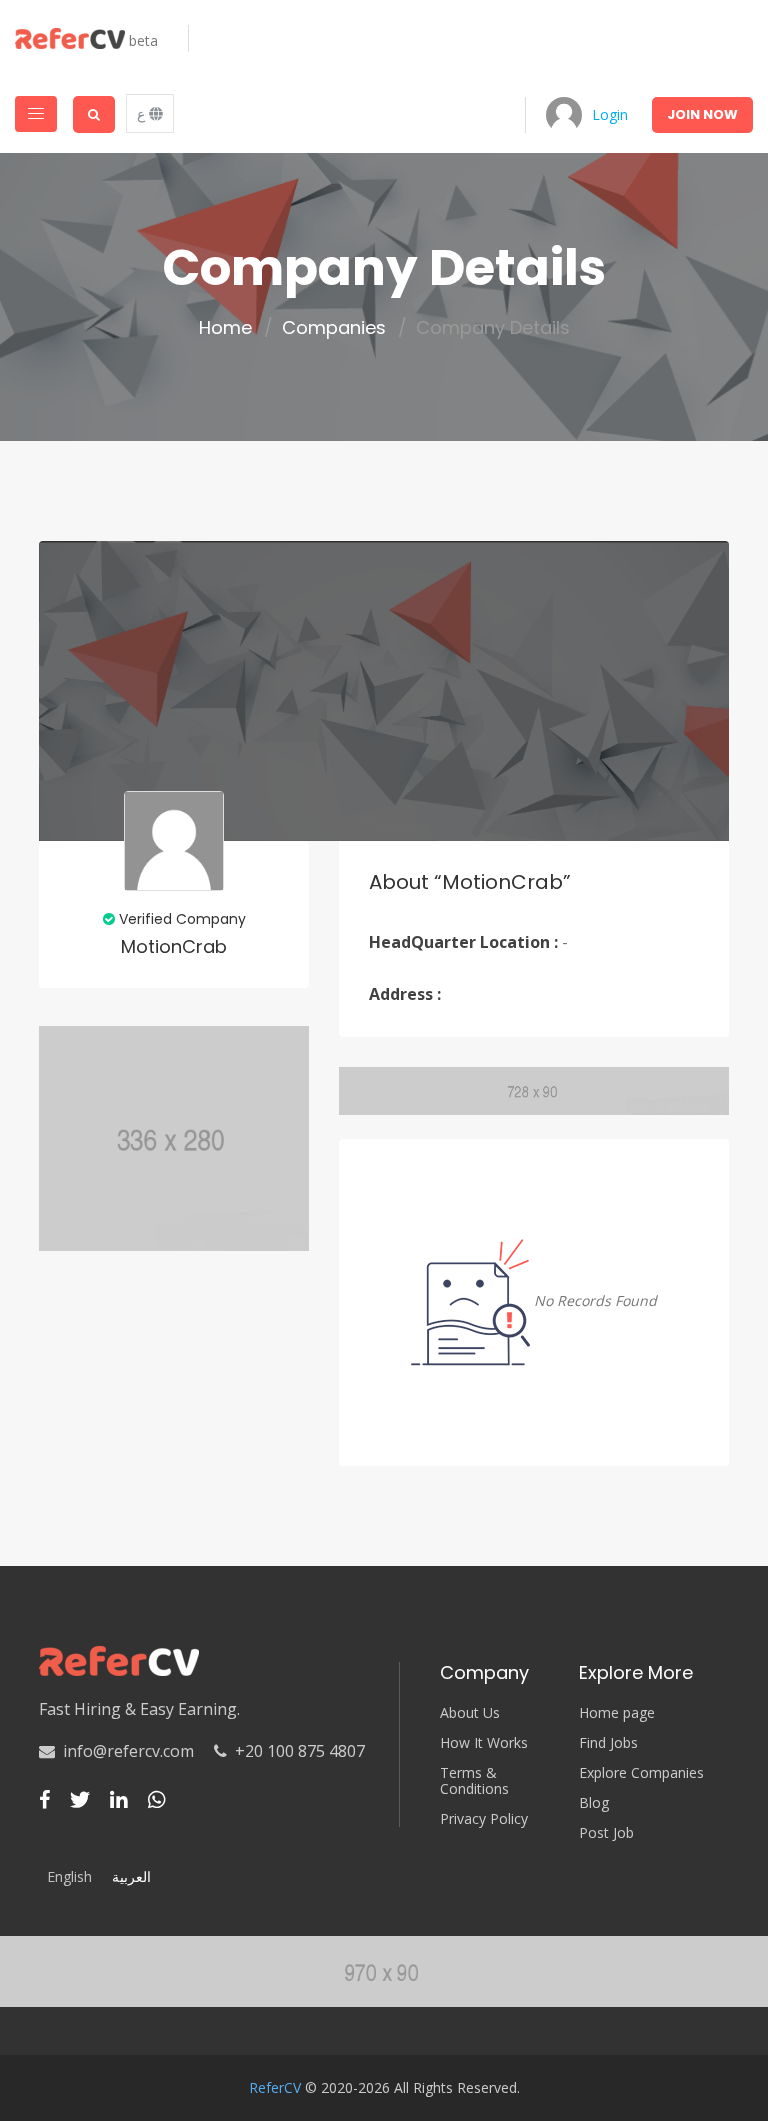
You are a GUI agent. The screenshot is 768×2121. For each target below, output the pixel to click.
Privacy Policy (484, 1819)
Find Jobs (608, 1743)
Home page (617, 1713)
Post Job (606, 1833)
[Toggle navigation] (36, 114)
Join (702, 114)
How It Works (484, 1743)
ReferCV (275, 2087)
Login (610, 114)
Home (225, 328)
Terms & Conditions (474, 1781)
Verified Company (180, 919)
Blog (594, 1803)
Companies (334, 328)
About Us (470, 1713)
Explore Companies (641, 1773)
